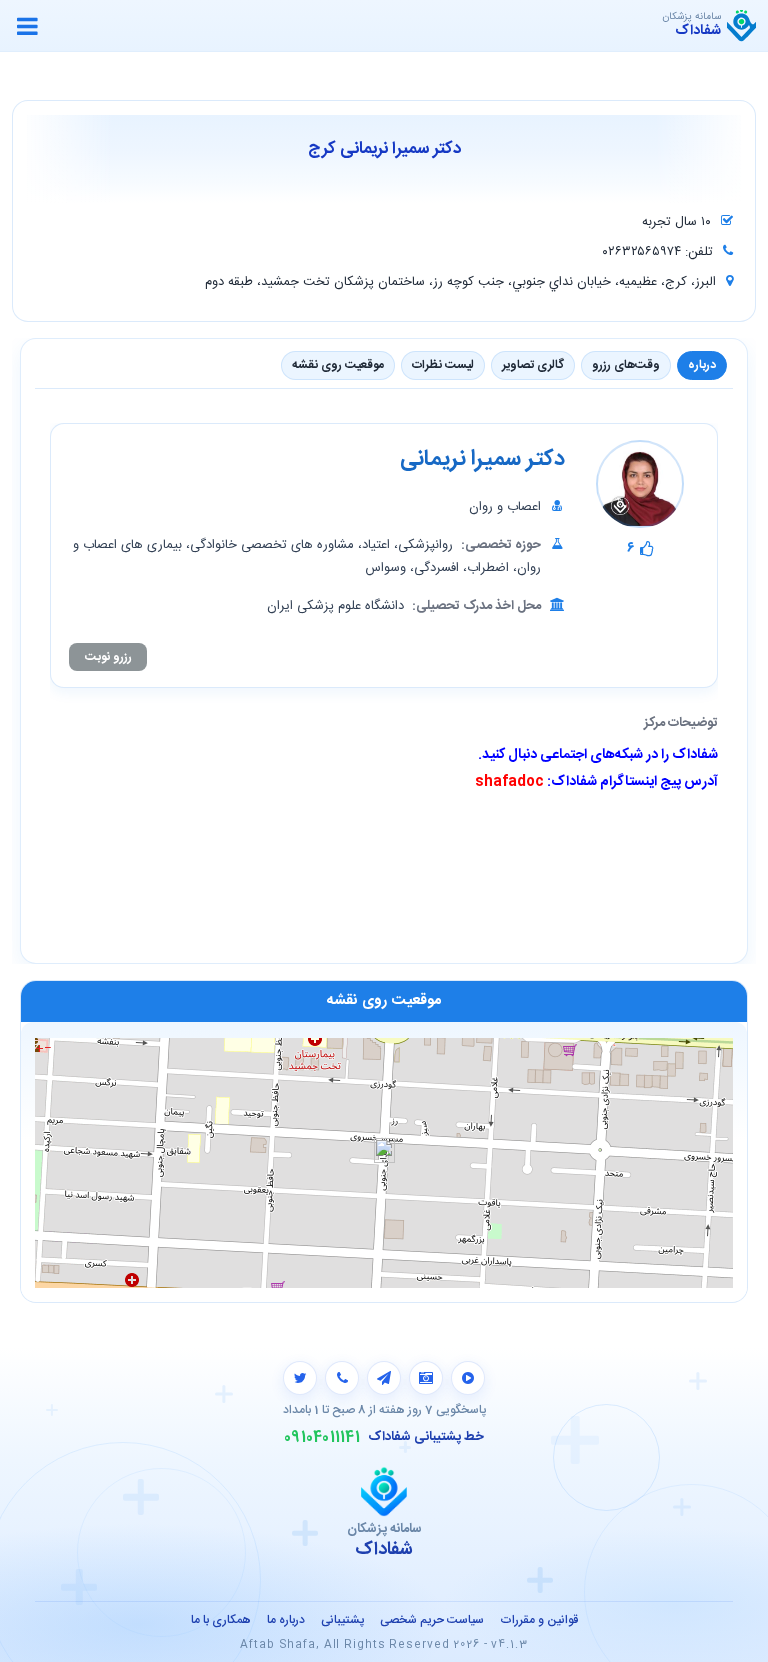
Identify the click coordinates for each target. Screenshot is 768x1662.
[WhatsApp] (342, 1378)
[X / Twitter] (300, 1378)
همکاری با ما (221, 1620)
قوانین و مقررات (539, 1620)
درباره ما (286, 1620)
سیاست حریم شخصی (432, 1620)
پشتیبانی (342, 1620)
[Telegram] (384, 1378)
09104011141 (322, 1438)
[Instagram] (426, 1378)
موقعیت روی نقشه (338, 365)
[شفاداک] (741, 26)
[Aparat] (468, 1378)
